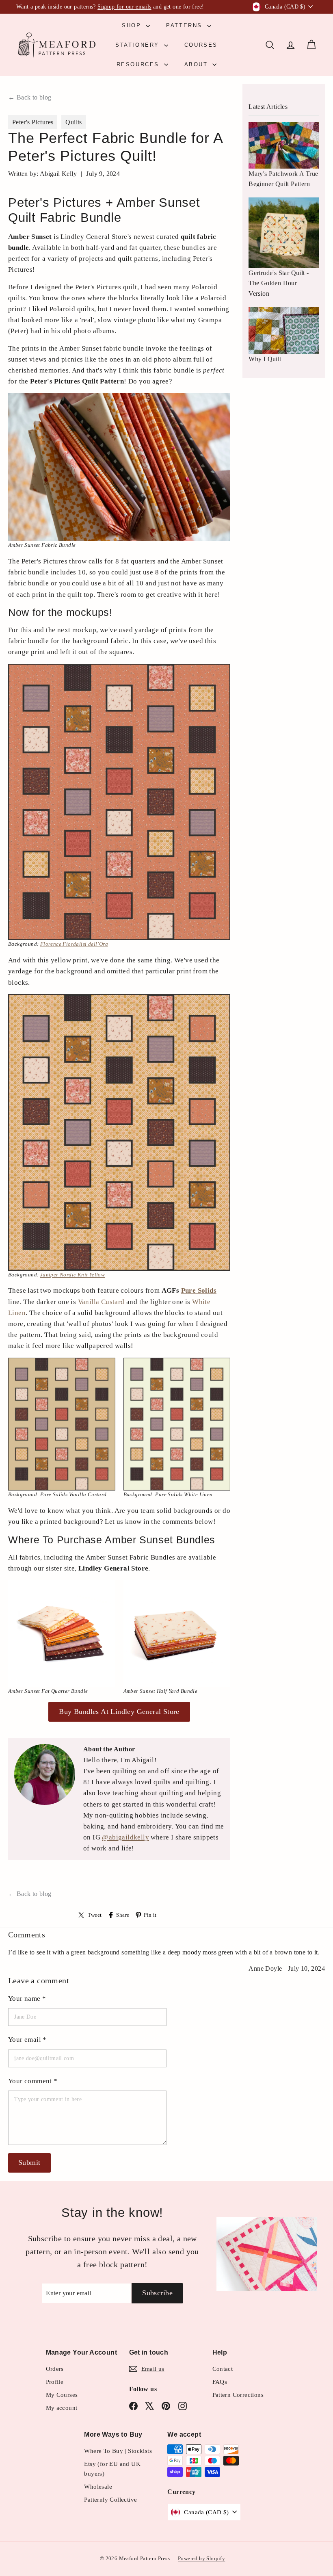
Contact (223, 2369)
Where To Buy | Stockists (118, 2451)
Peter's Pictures (33, 122)
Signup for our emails (124, 7)
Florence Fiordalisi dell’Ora (74, 944)
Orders (55, 2369)
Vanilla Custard (101, 1302)
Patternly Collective (110, 2500)
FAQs (220, 2382)
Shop (133, 25)
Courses (201, 45)
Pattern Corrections (238, 2395)
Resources (139, 64)
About (198, 64)
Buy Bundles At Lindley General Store (119, 1712)
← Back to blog (30, 97)
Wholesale (98, 2487)
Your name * (27, 1999)
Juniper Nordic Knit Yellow (72, 1275)
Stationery (139, 45)
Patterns (185, 25)
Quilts (74, 122)
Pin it (150, 1915)
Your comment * (33, 2081)
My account (62, 2408)
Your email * (27, 2040)
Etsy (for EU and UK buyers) (112, 2469)
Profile (55, 2382)
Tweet (95, 1915)
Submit (29, 2162)
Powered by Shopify (201, 2558)
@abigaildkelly (125, 1837)
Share (123, 1915)
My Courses (62, 2395)
